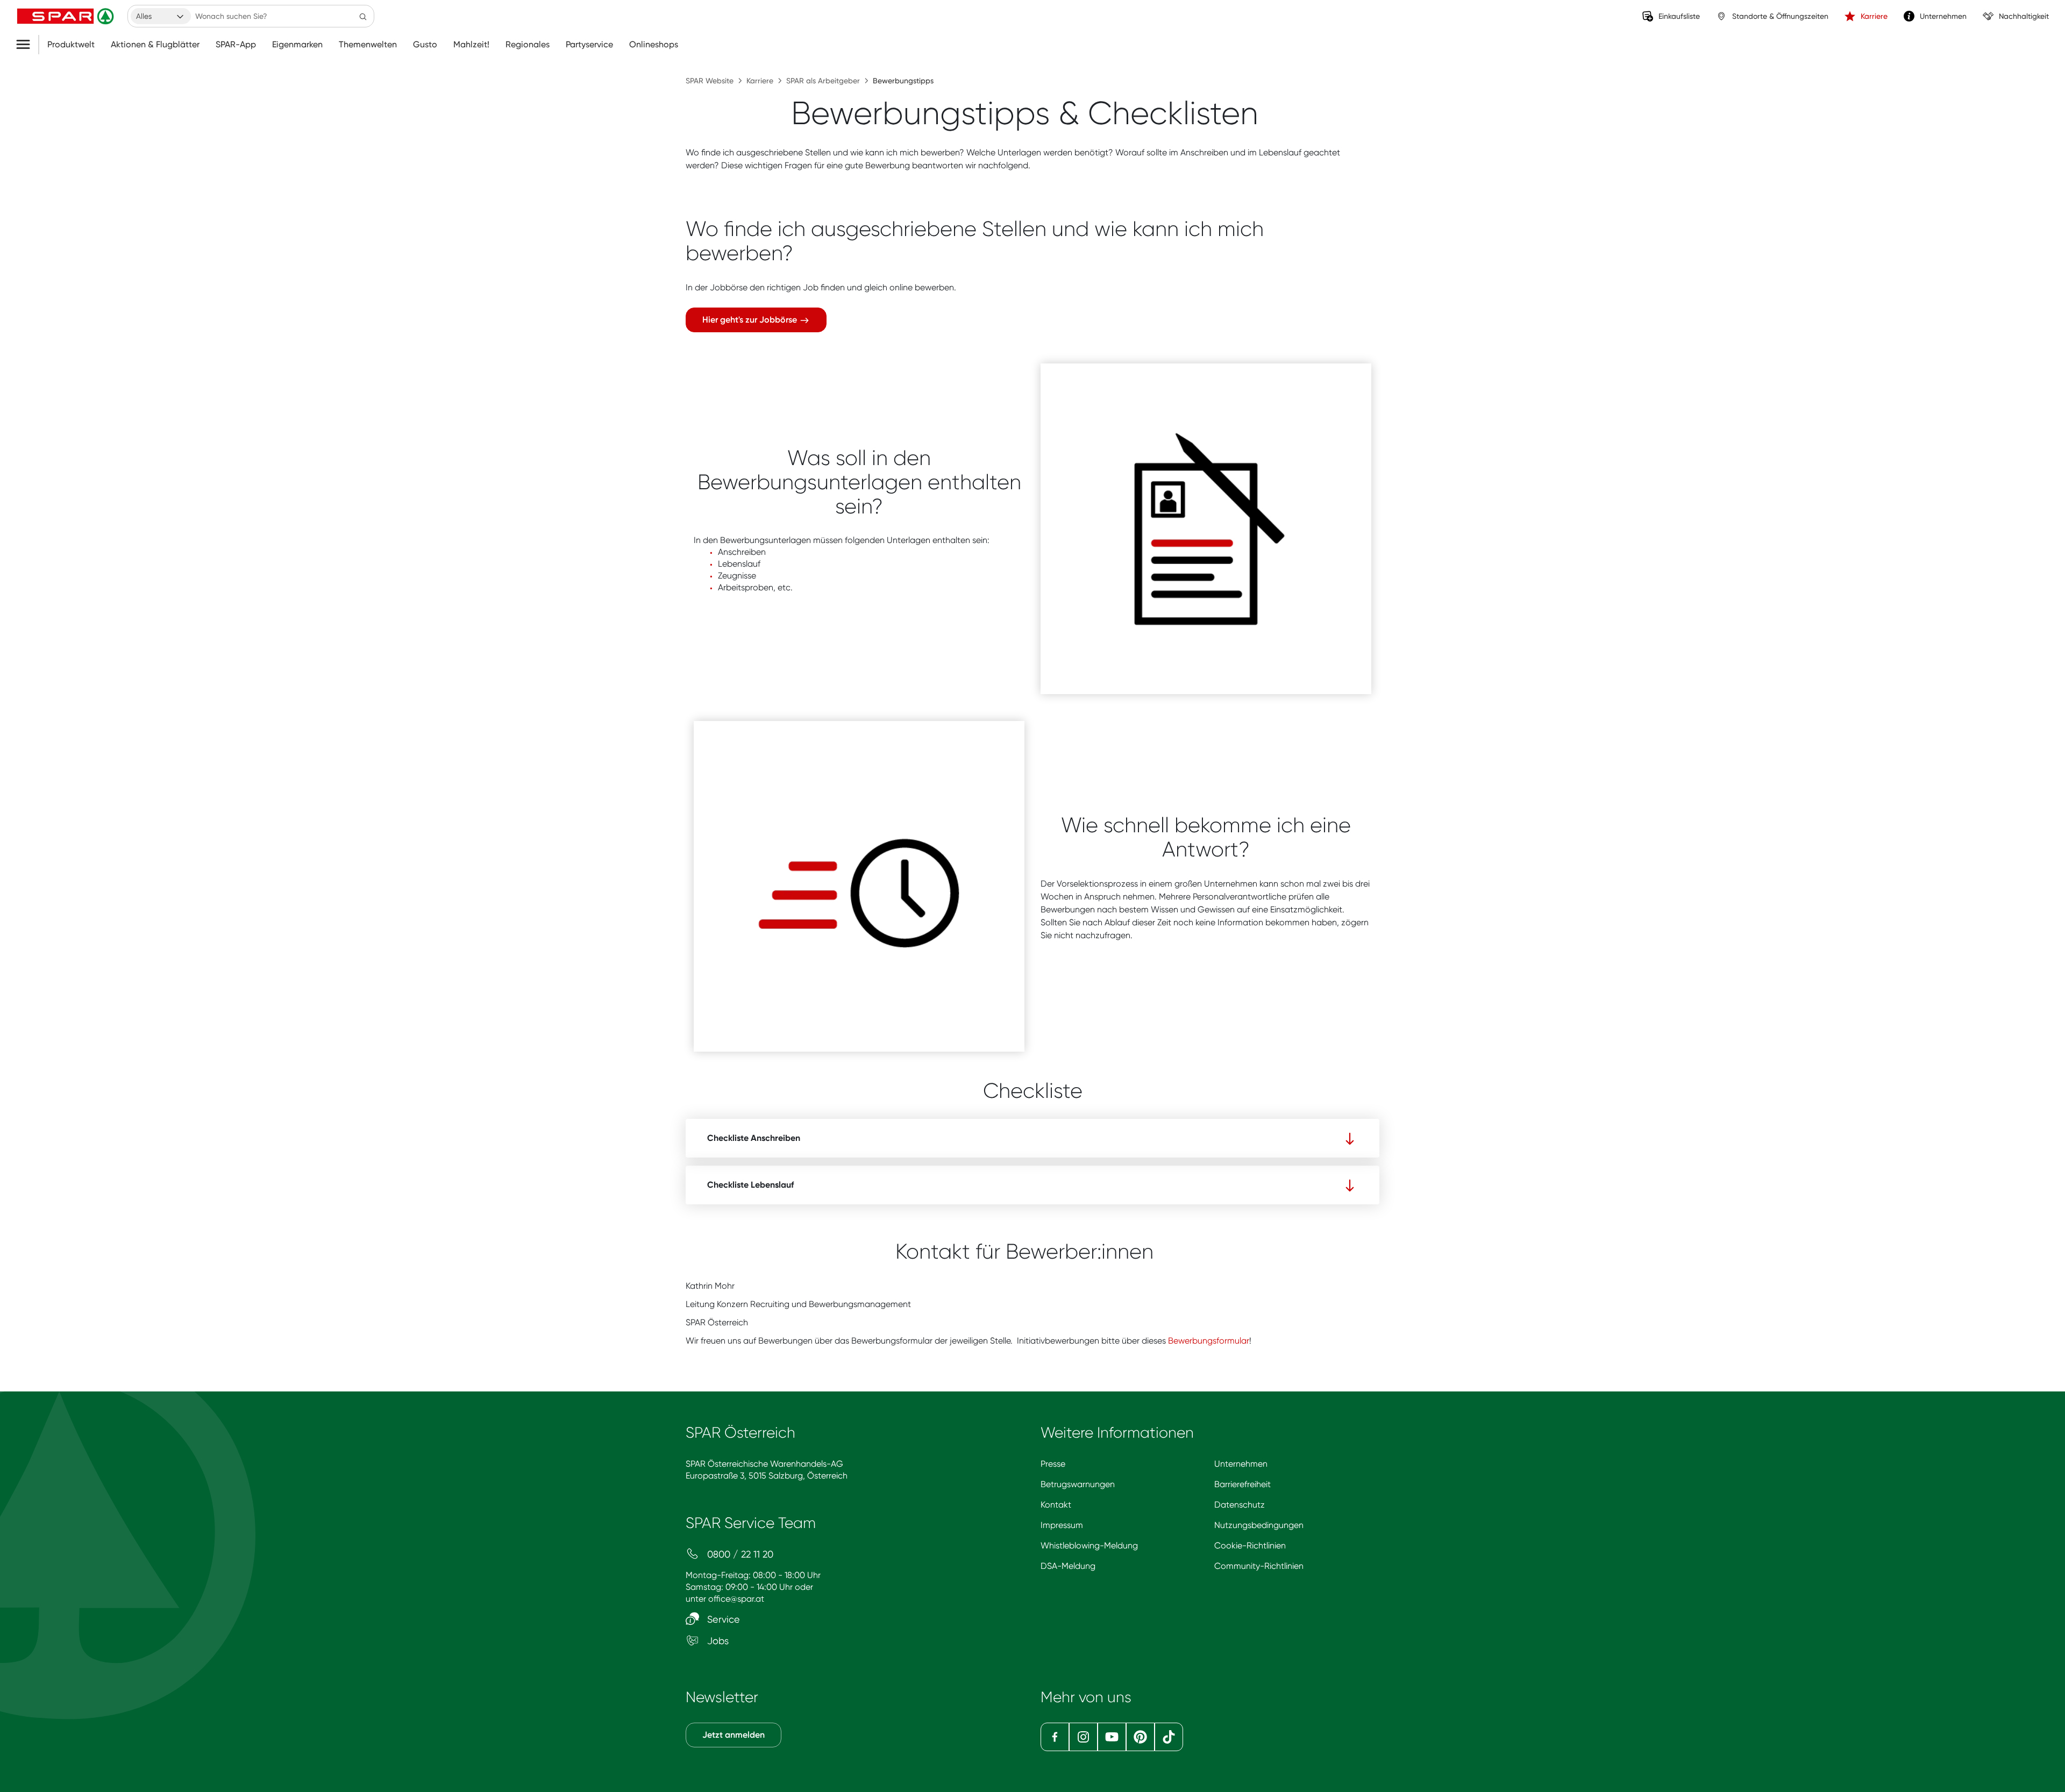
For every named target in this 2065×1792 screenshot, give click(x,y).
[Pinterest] (1140, 1737)
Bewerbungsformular (1209, 1341)
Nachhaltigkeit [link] (2024, 16)
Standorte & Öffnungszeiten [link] (1780, 16)
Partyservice (589, 45)
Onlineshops (654, 45)
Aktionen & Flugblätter (155, 45)
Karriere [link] (1874, 16)
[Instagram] (1083, 1737)
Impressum (1062, 1525)
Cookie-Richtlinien (1250, 1545)
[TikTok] (1169, 1737)
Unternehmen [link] (1943, 16)
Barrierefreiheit (1242, 1484)
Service (722, 1619)
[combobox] (161, 16)
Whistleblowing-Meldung (1089, 1545)
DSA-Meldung (1068, 1566)
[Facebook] (1055, 1737)
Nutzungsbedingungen (1259, 1525)
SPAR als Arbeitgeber (823, 81)
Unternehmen (1241, 1464)
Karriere (760, 81)
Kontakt (1056, 1505)
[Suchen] (363, 16)
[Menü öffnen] (27, 45)
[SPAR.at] (67, 16)
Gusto (425, 45)
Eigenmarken (297, 45)
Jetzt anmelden (734, 1735)
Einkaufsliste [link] (1679, 16)
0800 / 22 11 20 (739, 1554)
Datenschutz (1240, 1505)
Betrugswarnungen (1078, 1484)
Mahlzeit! (471, 45)
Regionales (528, 45)
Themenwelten (368, 45)
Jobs (717, 1641)
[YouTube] (1112, 1737)
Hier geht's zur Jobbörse (751, 320)
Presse (1053, 1464)
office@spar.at (736, 1599)
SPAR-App (236, 45)
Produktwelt (71, 45)
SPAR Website (710, 81)
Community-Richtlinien (1259, 1566)
